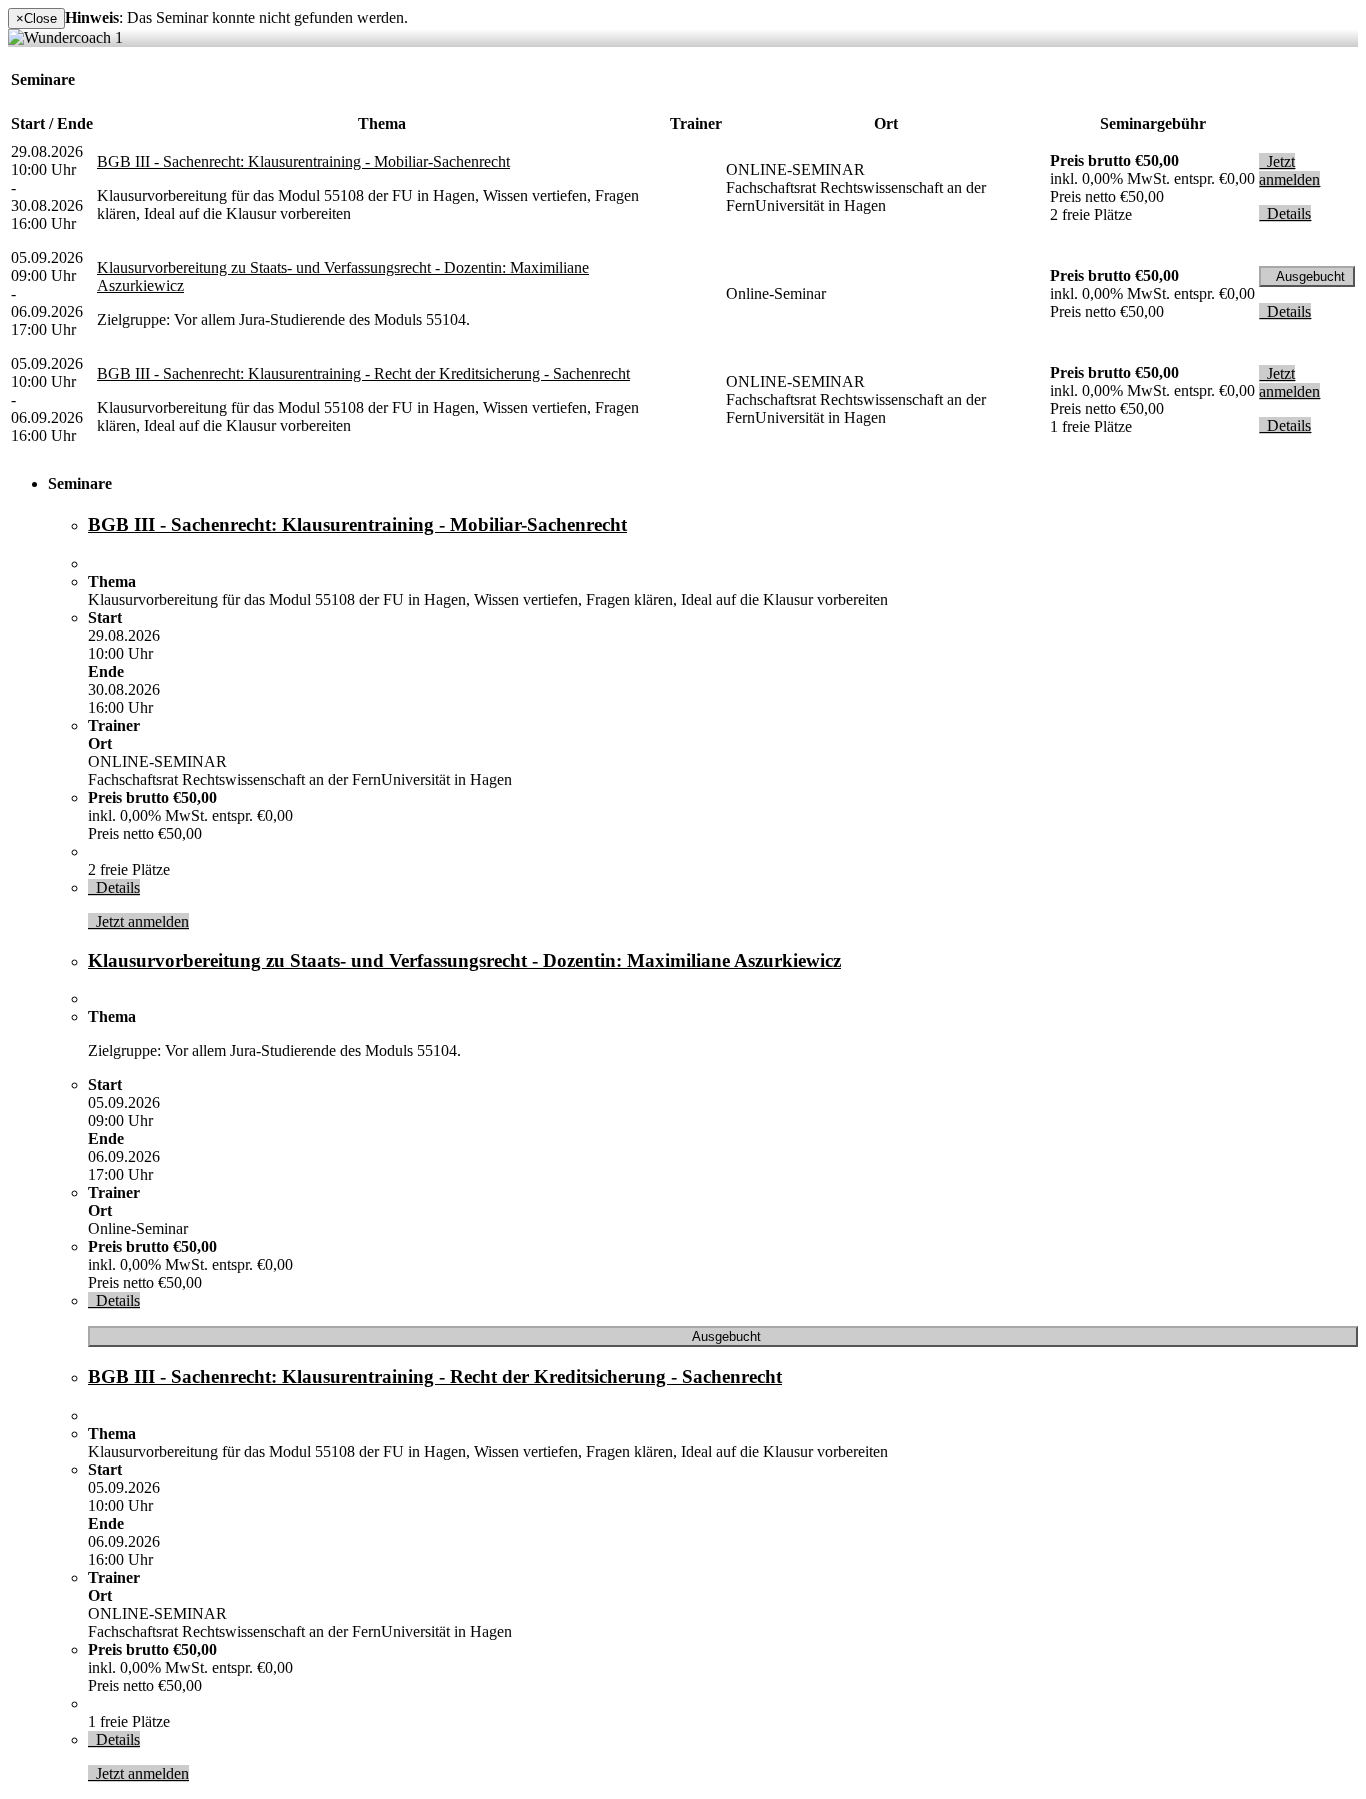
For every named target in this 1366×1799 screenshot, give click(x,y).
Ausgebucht (1307, 276)
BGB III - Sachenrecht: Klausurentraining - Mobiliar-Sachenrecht (303, 161)
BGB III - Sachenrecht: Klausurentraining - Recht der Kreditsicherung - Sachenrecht (363, 373)
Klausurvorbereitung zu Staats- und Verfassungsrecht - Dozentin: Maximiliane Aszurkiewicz (464, 960)
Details (1285, 213)
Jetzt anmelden (1289, 170)
